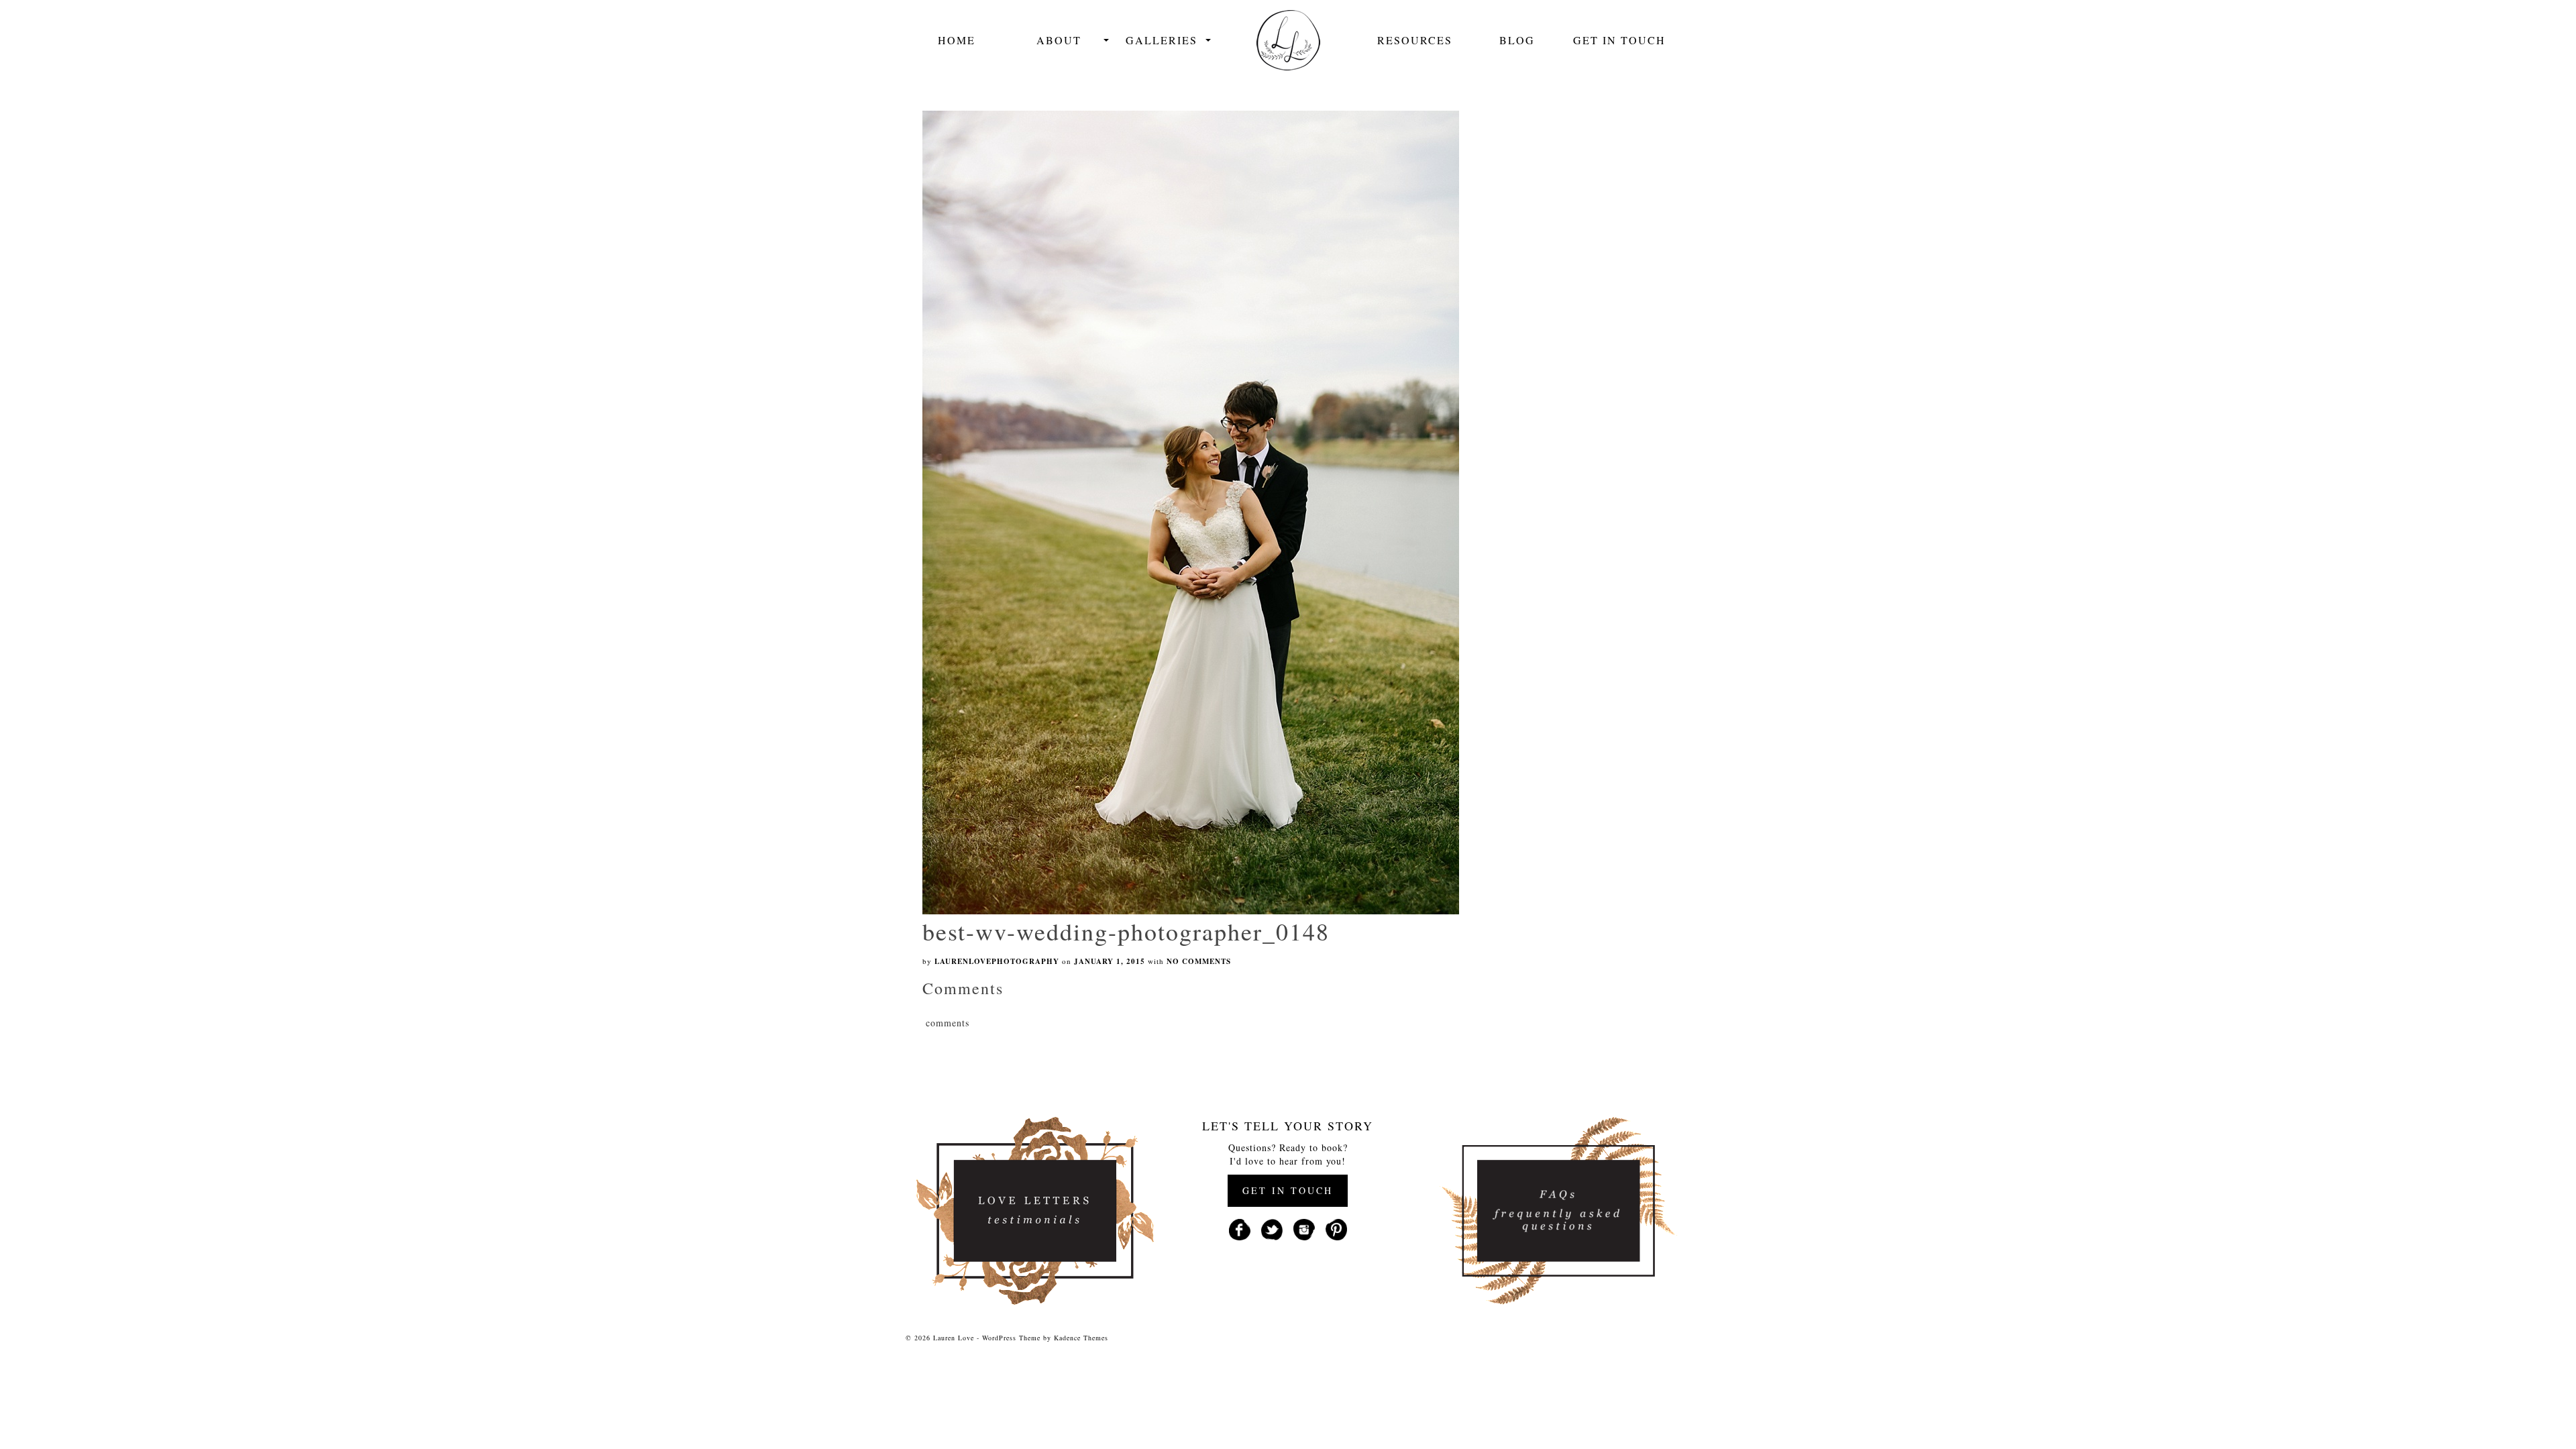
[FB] (1240, 1228)
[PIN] (1336, 1228)
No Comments (1199, 961)
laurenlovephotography (997, 961)
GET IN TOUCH (1288, 1190)
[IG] (1304, 1228)
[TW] (1272, 1228)
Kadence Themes (1081, 1338)
